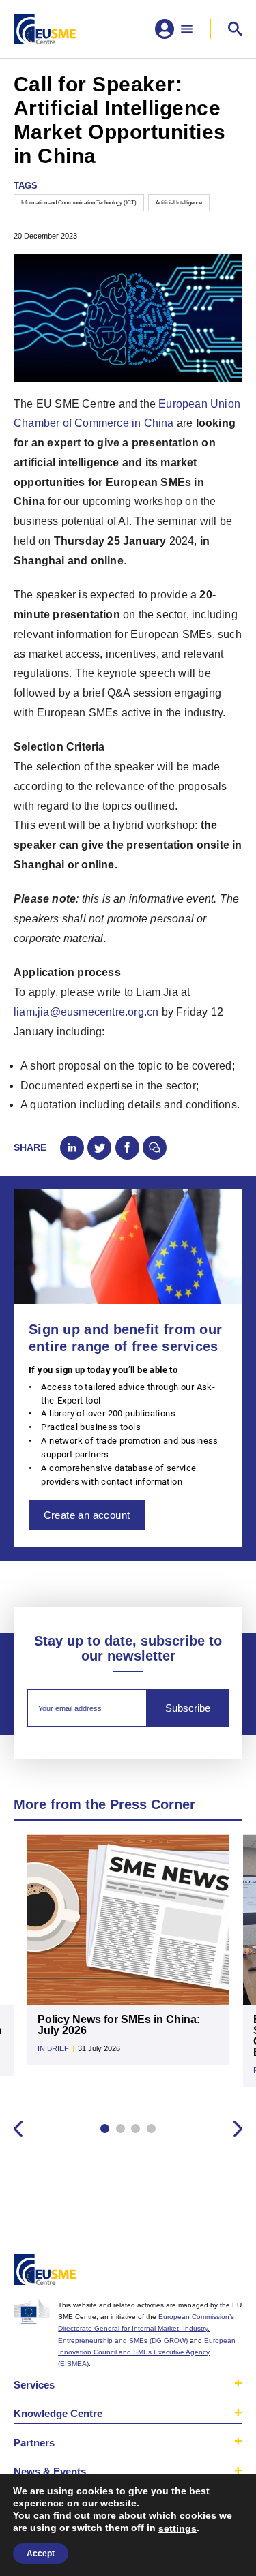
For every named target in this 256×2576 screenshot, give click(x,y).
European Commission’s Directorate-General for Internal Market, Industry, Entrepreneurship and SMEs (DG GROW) (146, 2328)
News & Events (50, 2471)
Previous (18, 2128)
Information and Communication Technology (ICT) (79, 202)
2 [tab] (120, 2128)
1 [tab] (105, 2128)
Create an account (87, 1515)
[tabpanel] (128, 1956)
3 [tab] (136, 2128)
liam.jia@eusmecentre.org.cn (86, 1012)
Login (230, 2272)
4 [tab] (151, 2128)
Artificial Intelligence (179, 202)
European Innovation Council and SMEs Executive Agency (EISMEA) (147, 2352)
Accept (41, 2554)
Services (34, 2385)
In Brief (53, 2048)
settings (177, 2528)
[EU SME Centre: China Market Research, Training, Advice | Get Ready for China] (45, 29)
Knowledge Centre (58, 2413)
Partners (34, 2443)
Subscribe (188, 1708)
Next (238, 2128)
